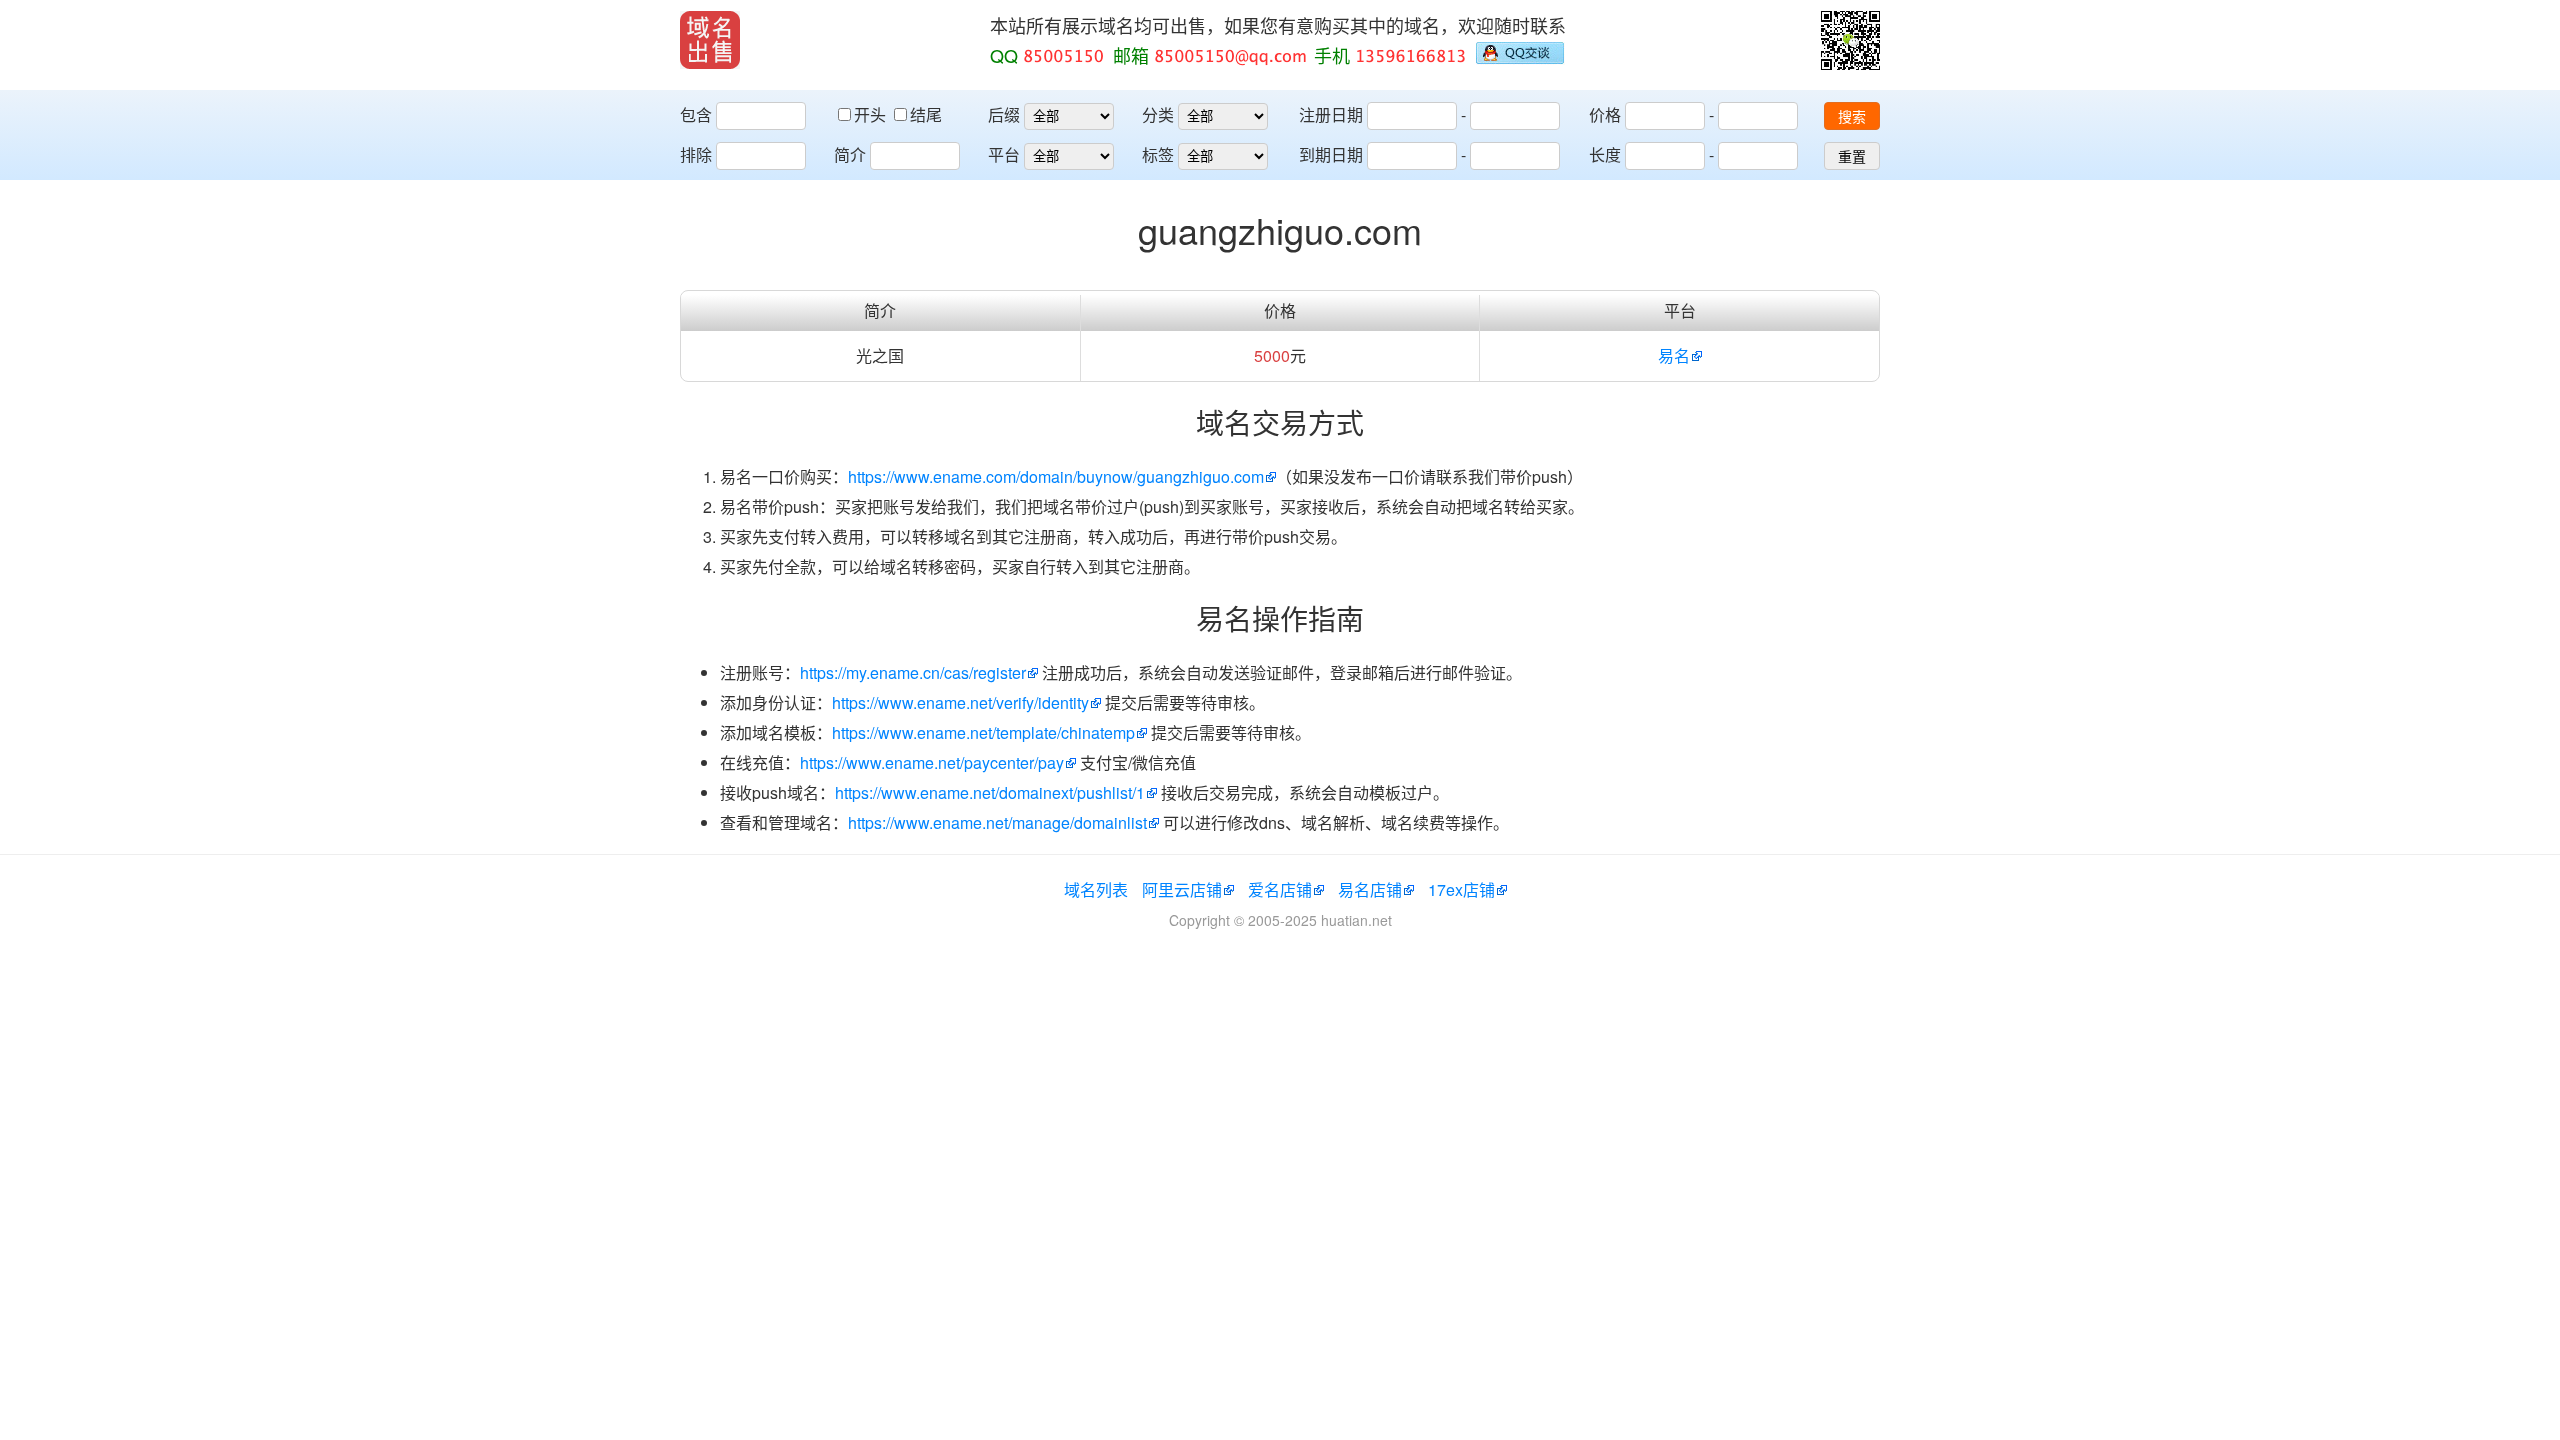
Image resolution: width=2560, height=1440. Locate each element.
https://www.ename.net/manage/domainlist (997, 822)
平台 (1004, 154)
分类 (1158, 114)
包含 (696, 114)
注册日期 (1331, 114)
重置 (1852, 157)
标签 (1158, 154)
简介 (850, 154)
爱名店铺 (1280, 889)
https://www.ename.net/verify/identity (960, 702)
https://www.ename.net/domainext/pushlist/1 (990, 792)
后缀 (1004, 114)
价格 (1605, 114)
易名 (1674, 355)
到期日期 (1331, 154)
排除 (696, 154)
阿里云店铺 (1182, 889)
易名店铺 (1370, 889)
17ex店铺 (1461, 889)
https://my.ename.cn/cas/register (913, 672)
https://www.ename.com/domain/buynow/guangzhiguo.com (1056, 476)
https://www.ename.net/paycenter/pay (932, 762)
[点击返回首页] (710, 40)
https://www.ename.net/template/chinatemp (983, 732)
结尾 (926, 114)
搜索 (1852, 117)
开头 (872, 114)
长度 (1605, 154)
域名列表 (1096, 889)
